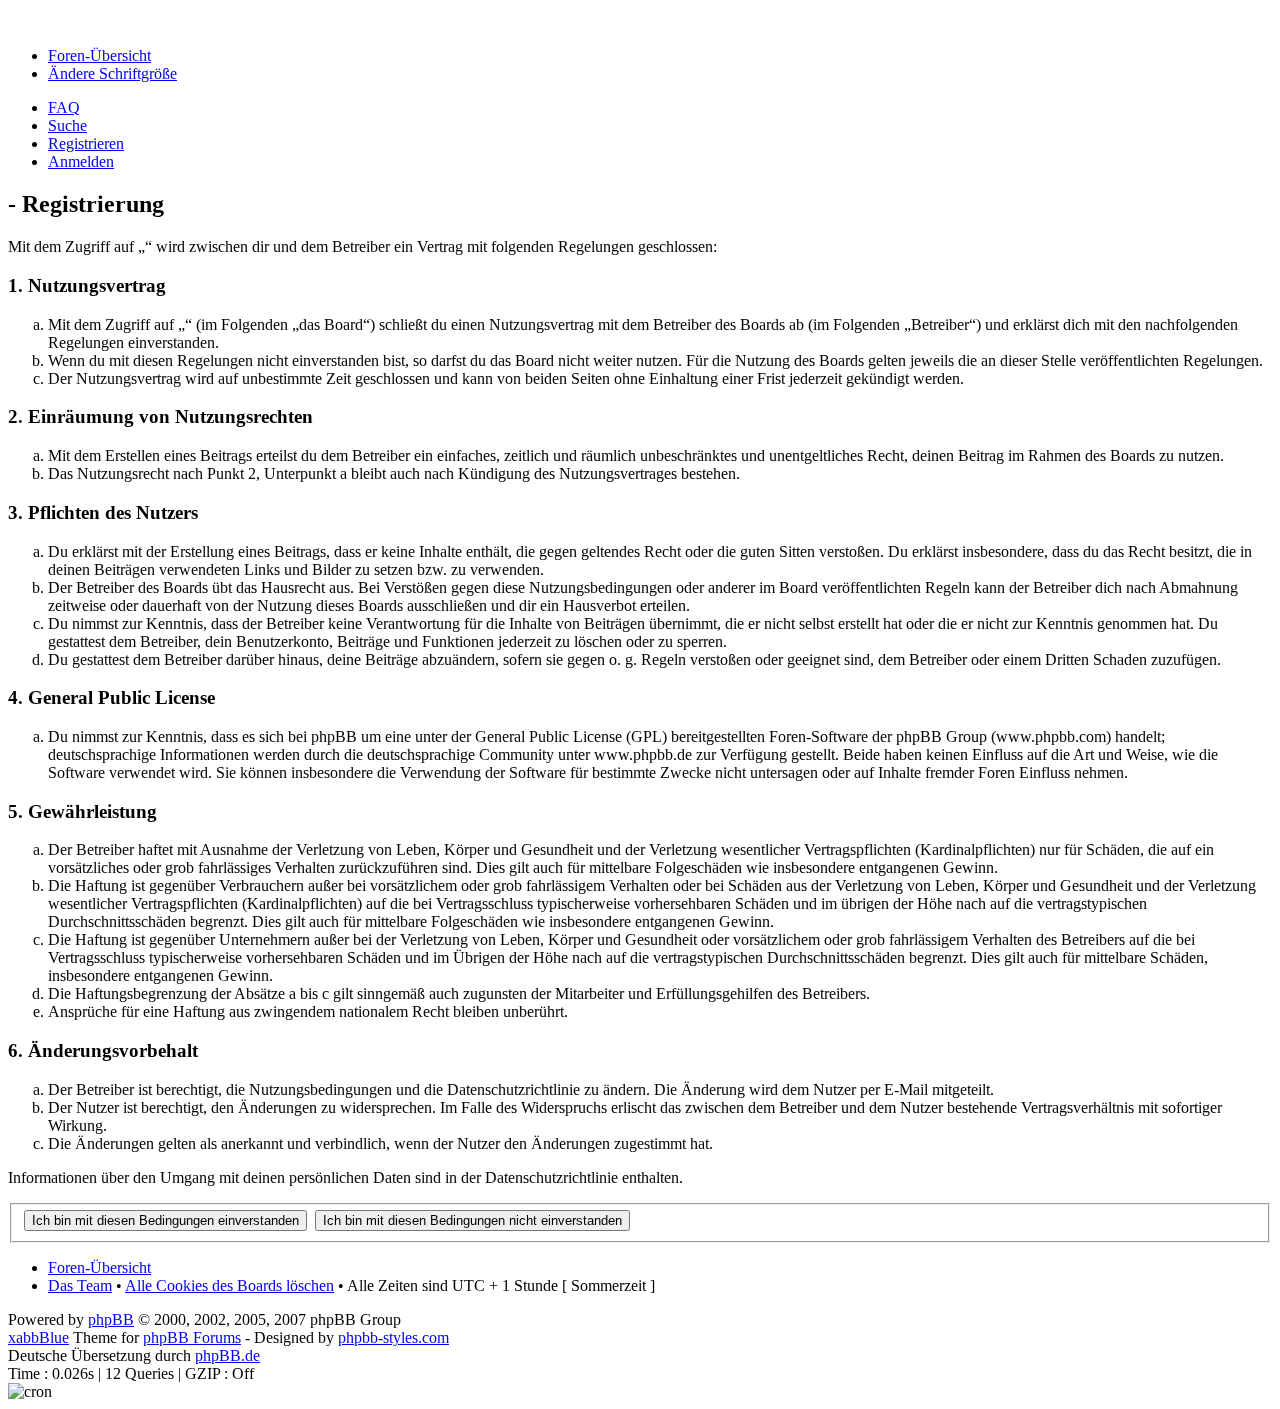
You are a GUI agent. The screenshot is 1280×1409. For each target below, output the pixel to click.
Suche (67, 125)
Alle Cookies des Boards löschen (229, 1285)
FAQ (64, 107)
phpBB (111, 1319)
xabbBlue (38, 1337)
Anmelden (81, 161)
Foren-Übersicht (99, 55)
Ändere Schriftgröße (112, 73)
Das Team (80, 1285)
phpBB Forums (192, 1337)
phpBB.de (227, 1355)
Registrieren (86, 143)
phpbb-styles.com (393, 1337)
